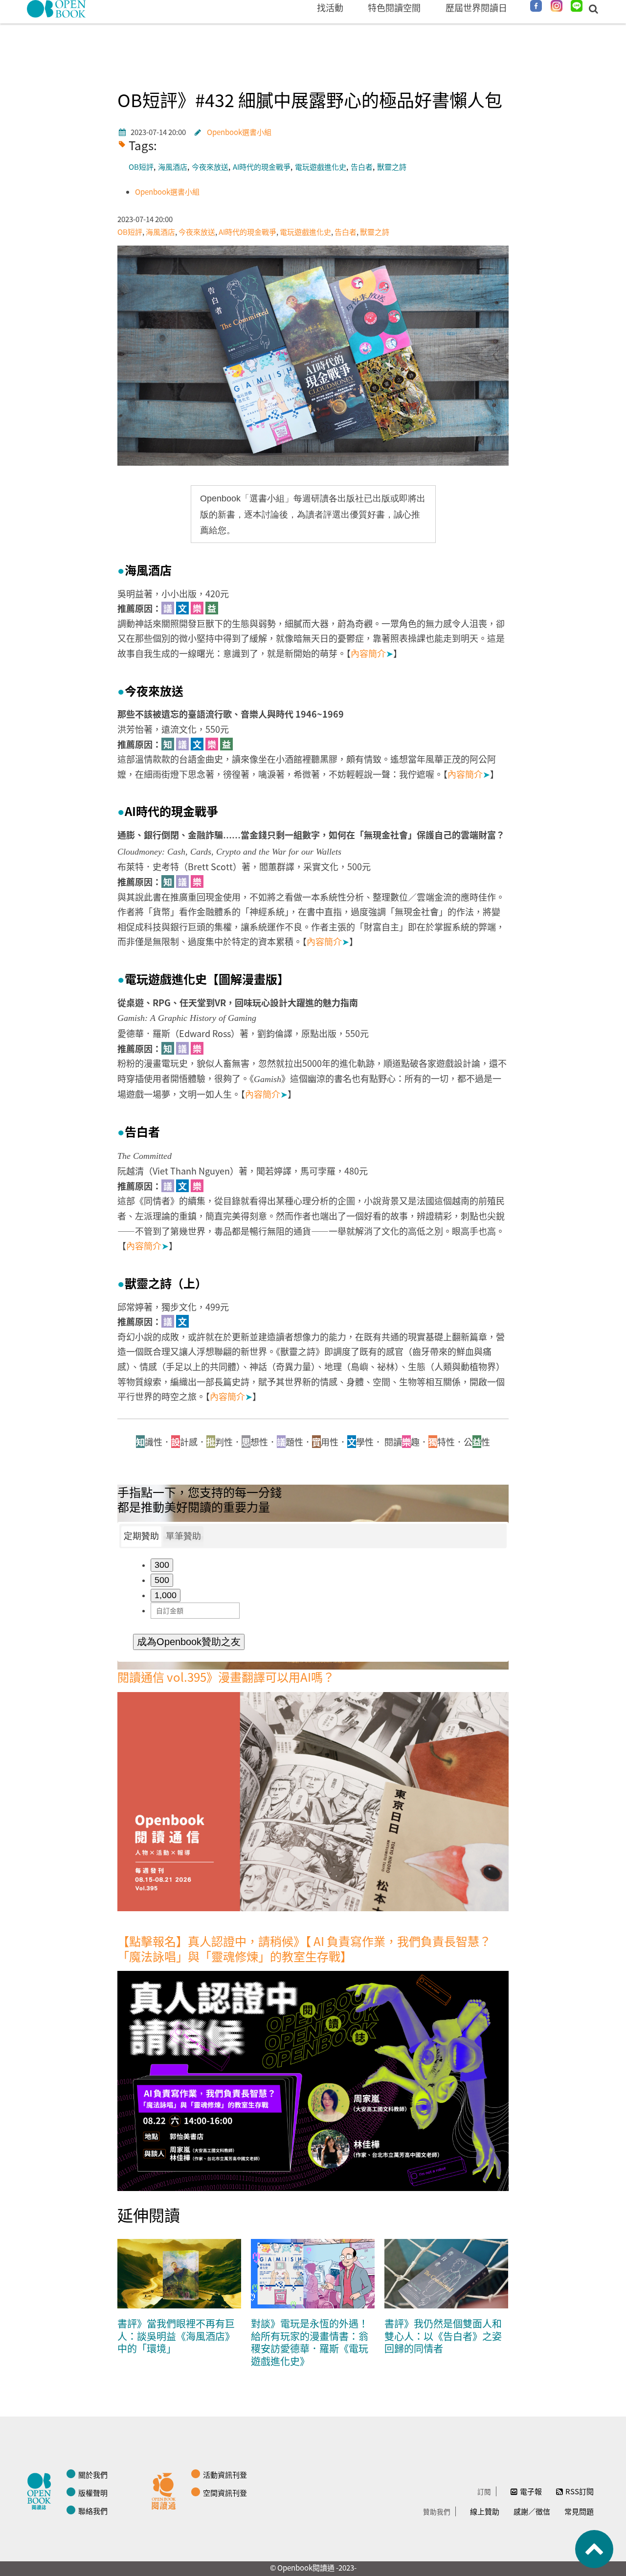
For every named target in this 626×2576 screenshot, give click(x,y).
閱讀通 (166, 2490)
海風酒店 (173, 167)
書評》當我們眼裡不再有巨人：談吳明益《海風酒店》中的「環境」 (176, 2336)
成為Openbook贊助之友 (189, 1642)
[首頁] (57, 9)
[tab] (141, 1537)
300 (162, 1565)
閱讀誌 (42, 2490)
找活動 (330, 7)
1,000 (166, 1595)
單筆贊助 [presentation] (183, 1536)
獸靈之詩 (392, 167)
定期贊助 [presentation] (141, 1536)
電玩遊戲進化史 (321, 167)
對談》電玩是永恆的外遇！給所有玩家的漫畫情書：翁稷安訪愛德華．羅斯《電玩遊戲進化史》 (310, 2342)
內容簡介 (372, 653)
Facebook (536, 6)
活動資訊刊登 (225, 2474)
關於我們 (93, 2474)
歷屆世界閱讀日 (476, 7)
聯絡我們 (93, 2511)
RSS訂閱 (580, 2491)
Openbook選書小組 (239, 132)
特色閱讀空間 (394, 7)
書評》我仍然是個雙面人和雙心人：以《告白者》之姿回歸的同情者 (443, 2336)
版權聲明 (93, 2493)
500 (162, 1580)
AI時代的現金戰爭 (262, 167)
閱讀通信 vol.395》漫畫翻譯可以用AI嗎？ (226, 1677)
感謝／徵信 (532, 2511)
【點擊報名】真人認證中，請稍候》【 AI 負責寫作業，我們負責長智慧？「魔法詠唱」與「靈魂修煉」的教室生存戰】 (304, 1948)
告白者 (362, 167)
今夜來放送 (210, 167)
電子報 (531, 2491)
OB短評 (141, 167)
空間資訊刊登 (225, 2493)
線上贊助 (485, 2511)
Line (577, 6)
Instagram (557, 6)
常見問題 (579, 2511)
